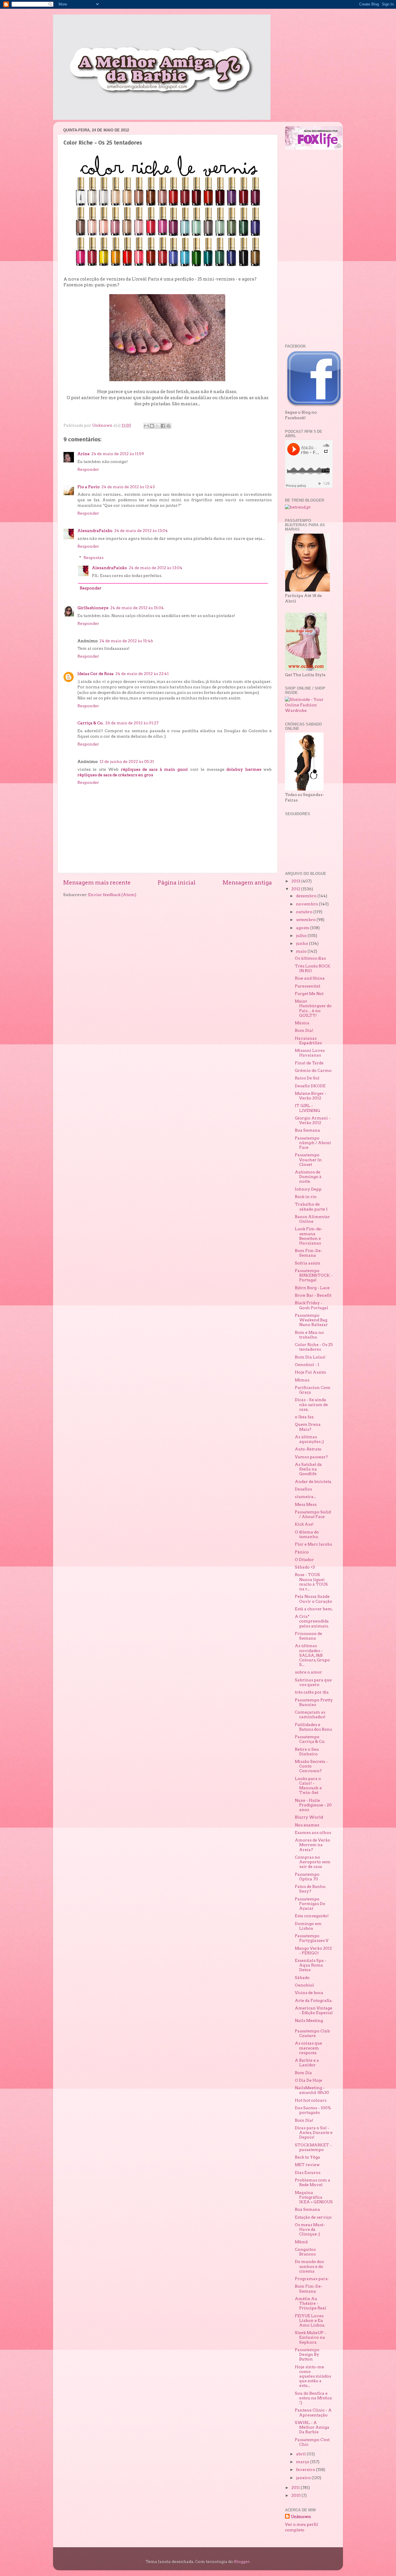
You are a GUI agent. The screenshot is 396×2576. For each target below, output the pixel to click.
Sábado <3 (305, 1567)
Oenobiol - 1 (307, 1365)
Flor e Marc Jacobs (313, 1544)
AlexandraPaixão (95, 531)
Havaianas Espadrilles (308, 1041)
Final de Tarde (309, 1063)
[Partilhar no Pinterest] (168, 426)
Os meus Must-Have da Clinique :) (310, 2229)
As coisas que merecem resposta (308, 2048)
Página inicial (177, 883)
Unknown (301, 2517)
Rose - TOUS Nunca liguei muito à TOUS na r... (311, 1582)
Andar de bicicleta (313, 1481)
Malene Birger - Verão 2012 (311, 1096)
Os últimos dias (310, 958)
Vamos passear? (311, 1457)
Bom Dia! (304, 1030)
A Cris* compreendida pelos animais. (312, 1621)
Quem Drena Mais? (308, 1427)
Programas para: (312, 2279)
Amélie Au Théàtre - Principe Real (310, 2303)
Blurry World (309, 1817)
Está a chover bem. (314, 1609)
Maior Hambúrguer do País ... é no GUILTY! (313, 1008)
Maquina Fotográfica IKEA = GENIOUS (314, 2197)
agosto (303, 928)
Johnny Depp (308, 1189)
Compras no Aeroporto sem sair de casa (313, 1862)
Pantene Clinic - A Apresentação (313, 2412)
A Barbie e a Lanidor (307, 2063)
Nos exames (307, 1825)
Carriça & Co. (90, 723)
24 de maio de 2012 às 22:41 (142, 674)
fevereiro (306, 2470)
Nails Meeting (309, 2020)
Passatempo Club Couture (312, 2033)
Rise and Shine (310, 978)
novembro (307, 904)
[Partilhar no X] (157, 426)
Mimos (302, 1380)
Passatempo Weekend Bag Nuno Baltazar (311, 1320)
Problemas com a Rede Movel (313, 2182)
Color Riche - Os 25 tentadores (314, 1347)
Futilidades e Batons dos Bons (313, 1727)
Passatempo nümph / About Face (313, 1143)
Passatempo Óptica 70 (307, 1877)
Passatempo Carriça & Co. (310, 1739)
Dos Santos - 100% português (313, 2110)
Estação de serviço (313, 2217)
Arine (83, 454)
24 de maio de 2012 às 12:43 (128, 487)
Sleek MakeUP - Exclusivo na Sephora (310, 2337)
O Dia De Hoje (308, 2080)
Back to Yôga (307, 2157)
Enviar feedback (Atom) (112, 895)
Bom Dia (303, 2073)
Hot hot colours (311, 2100)
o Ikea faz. (305, 1417)
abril (301, 2454)
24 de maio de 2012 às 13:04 (141, 531)
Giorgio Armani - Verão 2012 (313, 1120)
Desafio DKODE (310, 1086)
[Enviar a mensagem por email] (146, 426)
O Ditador (304, 1560)
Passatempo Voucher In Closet (308, 1159)
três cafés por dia (312, 1692)
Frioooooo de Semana (308, 1636)
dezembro (307, 896)
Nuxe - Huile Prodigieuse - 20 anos (313, 1805)
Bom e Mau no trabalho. (309, 1335)
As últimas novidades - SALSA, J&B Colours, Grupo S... (312, 1655)
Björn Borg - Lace (312, 1288)
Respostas (93, 558)
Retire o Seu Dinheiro (307, 1752)
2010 (296, 2495)
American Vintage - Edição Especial (314, 2010)
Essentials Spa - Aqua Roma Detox (311, 1965)
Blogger (242, 2561)
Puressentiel (308, 986)
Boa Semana (307, 1130)
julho (302, 936)
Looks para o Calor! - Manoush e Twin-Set (308, 1786)
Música (302, 1023)
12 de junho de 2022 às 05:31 (127, 761)
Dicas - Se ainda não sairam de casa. (311, 1404)
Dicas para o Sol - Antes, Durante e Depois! (314, 2132)
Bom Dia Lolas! (310, 1357)
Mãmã (301, 2242)
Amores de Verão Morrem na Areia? (313, 1845)
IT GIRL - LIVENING (307, 1108)
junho (303, 943)
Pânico (302, 1552)
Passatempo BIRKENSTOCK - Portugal (314, 1275)
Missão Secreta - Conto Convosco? (311, 1766)
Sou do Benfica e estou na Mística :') (313, 2398)
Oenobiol (304, 1985)
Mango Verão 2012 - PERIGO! (313, 1951)
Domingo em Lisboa (308, 1926)
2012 (296, 889)
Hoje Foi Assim (310, 1372)
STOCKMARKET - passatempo (313, 2147)
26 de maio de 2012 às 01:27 (132, 723)
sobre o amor (308, 1672)
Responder (88, 469)
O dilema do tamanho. (307, 1534)
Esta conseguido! (312, 1916)
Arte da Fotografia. (314, 2000)
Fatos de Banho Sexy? (310, 1889)
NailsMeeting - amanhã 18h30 (312, 2090)
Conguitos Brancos (305, 2252)
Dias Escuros (308, 2172)
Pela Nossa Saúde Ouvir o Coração (314, 1599)
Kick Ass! (304, 1524)
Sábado (302, 1978)
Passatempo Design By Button (307, 2354)
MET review (307, 2165)
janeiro (304, 2478)
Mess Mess (306, 1504)
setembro (306, 920)
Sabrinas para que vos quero (313, 1682)
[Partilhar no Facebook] (163, 426)
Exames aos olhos (313, 1832)
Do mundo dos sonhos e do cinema (309, 2266)
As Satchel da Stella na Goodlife (308, 1469)
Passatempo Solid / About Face (313, 1514)
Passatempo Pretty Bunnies (314, 1702)
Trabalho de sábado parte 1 (311, 1206)
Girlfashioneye (93, 608)
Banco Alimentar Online (312, 1219)
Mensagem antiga (247, 883)
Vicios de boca (309, 1993)
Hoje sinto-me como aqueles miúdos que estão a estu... (313, 2376)
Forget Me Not (309, 994)
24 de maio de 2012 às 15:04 (137, 608)
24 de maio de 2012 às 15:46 (126, 641)
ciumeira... (305, 1497)
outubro (305, 912)
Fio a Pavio (89, 487)
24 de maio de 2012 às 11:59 (118, 454)
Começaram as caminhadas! (310, 1714)
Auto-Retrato (308, 1449)
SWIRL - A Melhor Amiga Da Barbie (312, 2427)
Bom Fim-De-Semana (309, 1253)
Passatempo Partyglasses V (312, 1938)
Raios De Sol (307, 1078)
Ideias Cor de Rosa (96, 674)
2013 (296, 881)
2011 (296, 2488)
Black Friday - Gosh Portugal (311, 1305)
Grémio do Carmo (313, 1070)
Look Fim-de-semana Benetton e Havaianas (309, 1236)
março (303, 2462)
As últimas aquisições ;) (309, 1439)
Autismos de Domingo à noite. (308, 1177)
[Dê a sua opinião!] (152, 426)
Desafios (303, 1489)
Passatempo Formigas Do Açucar (310, 1904)
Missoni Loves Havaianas (310, 1053)
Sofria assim (308, 1263)
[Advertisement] (308, 247)
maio (302, 951)
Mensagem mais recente (97, 883)
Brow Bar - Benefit (313, 1295)
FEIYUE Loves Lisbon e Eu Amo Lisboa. (310, 2320)
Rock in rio (306, 1197)
